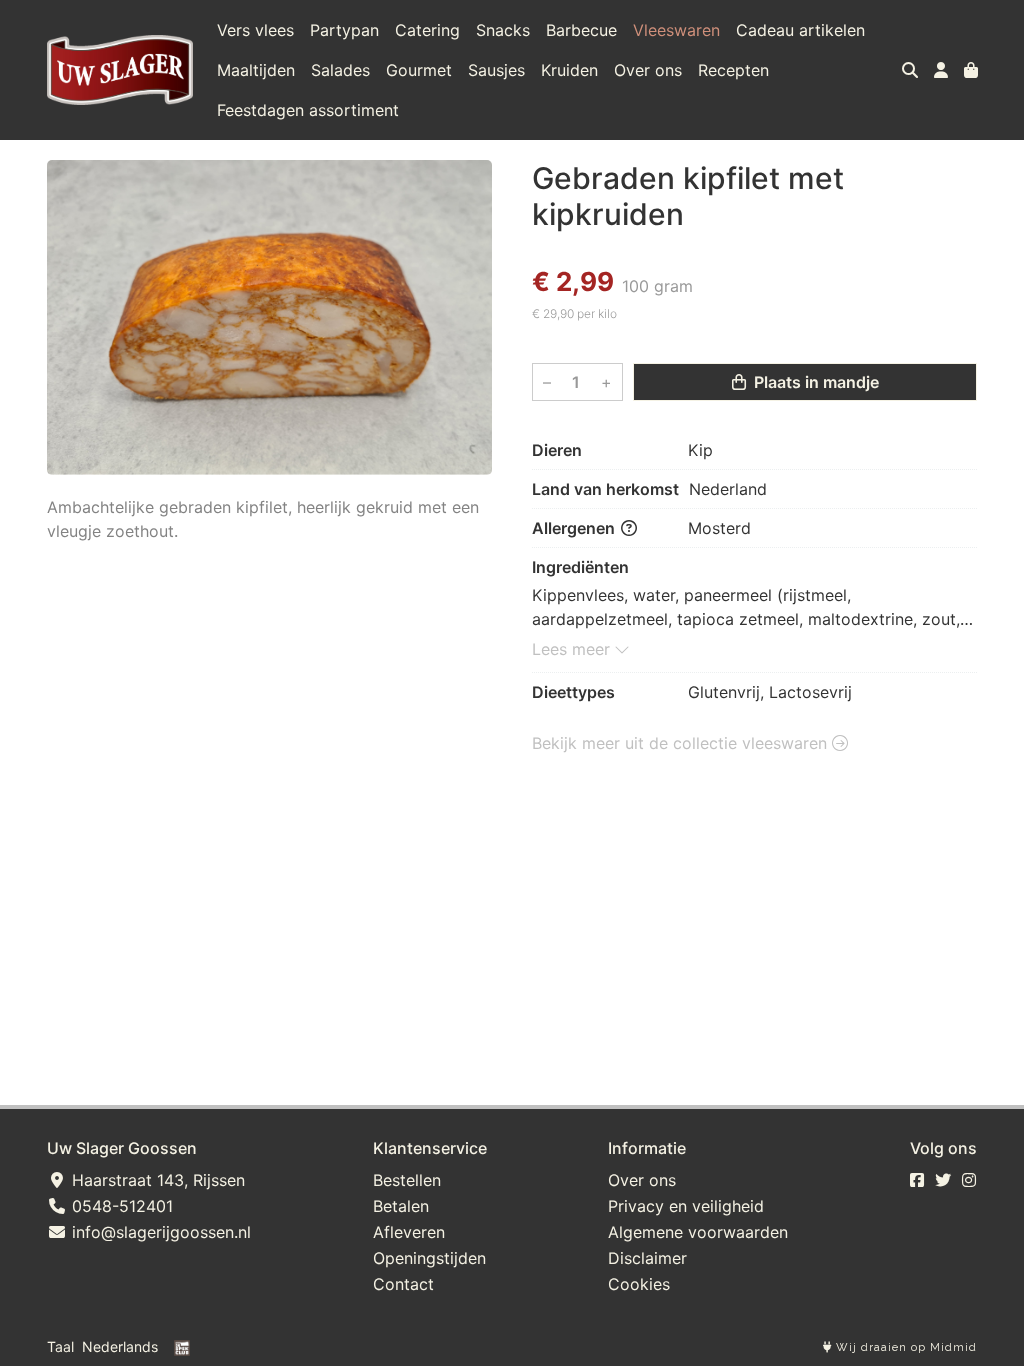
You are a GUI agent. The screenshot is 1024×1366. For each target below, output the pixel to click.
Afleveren (409, 1232)
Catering (427, 30)
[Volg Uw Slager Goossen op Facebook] (917, 1180)
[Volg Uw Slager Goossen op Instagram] (969, 1180)
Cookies (639, 1284)
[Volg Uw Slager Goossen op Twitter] (943, 1180)
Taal (60, 1346)
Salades (340, 70)
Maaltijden (256, 70)
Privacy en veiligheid (686, 1206)
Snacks (503, 30)
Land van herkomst (605, 489)
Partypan (344, 30)
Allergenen (575, 528)
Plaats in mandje (814, 382)
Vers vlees (255, 30)
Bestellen (407, 1180)
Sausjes (496, 70)
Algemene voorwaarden (698, 1232)
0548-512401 (120, 1206)
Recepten (733, 70)
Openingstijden (429, 1258)
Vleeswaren (676, 30)
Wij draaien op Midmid (904, 1347)
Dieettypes (573, 692)
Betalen (401, 1206)
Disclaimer (647, 1258)
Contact (403, 1284)
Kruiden (569, 70)
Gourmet (419, 70)
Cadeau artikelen (800, 30)
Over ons (648, 70)
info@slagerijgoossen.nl (159, 1232)
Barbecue (581, 30)
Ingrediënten (580, 567)
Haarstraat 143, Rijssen (156, 1180)
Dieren (557, 450)
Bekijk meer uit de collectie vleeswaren (682, 743)
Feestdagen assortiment (308, 110)
